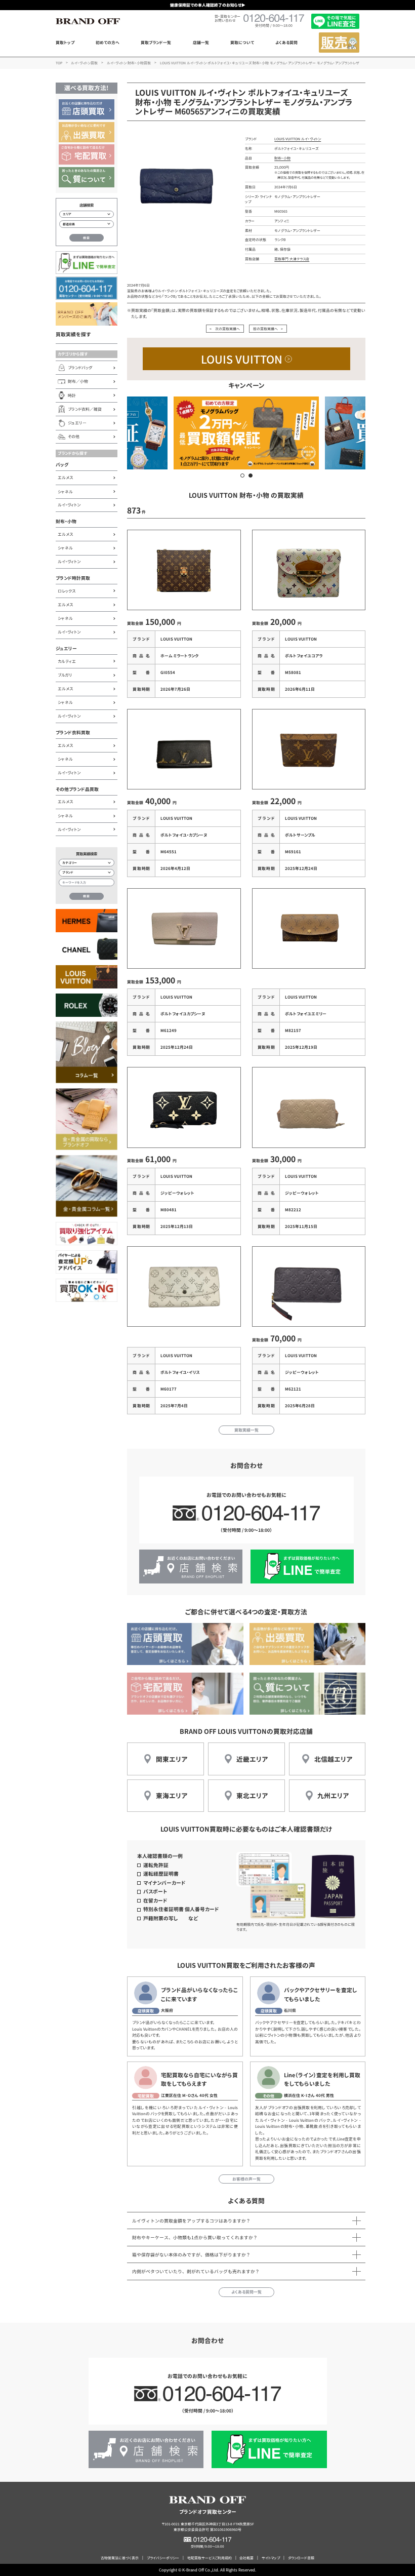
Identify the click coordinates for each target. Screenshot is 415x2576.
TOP (59, 63)
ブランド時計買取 (73, 578)
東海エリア (172, 1795)
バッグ (62, 465)
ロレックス (67, 591)
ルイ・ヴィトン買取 (84, 63)
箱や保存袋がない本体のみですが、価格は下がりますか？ (191, 2255)
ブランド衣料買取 (73, 732)
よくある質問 (286, 42)
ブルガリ (65, 675)
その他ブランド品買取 (77, 789)
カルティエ (67, 661)
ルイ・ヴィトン (69, 505)
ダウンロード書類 (301, 2558)
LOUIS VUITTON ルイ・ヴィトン (298, 139)
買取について (242, 42)
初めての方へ (108, 42)
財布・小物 (66, 521)
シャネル (65, 491)
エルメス (65, 477)
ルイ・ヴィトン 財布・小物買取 (129, 63)
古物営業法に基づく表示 (120, 2558)
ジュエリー (66, 648)
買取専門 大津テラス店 (292, 259)
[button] (242, 475)
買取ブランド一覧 (156, 42)
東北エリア (252, 1795)
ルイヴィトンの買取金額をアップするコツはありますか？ (191, 2221)
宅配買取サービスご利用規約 (210, 2558)
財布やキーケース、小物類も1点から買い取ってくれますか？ (195, 2237)
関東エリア (172, 1759)
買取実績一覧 (246, 1430)
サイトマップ (271, 2558)
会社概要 (246, 2558)
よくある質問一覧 (246, 2292)
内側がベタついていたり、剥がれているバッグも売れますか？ (196, 2271)
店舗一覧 (201, 42)
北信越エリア (333, 1759)
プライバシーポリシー (163, 2558)
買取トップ (65, 42)
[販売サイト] (339, 43)
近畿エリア (252, 1759)
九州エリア (333, 1795)
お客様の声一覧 (246, 2179)
